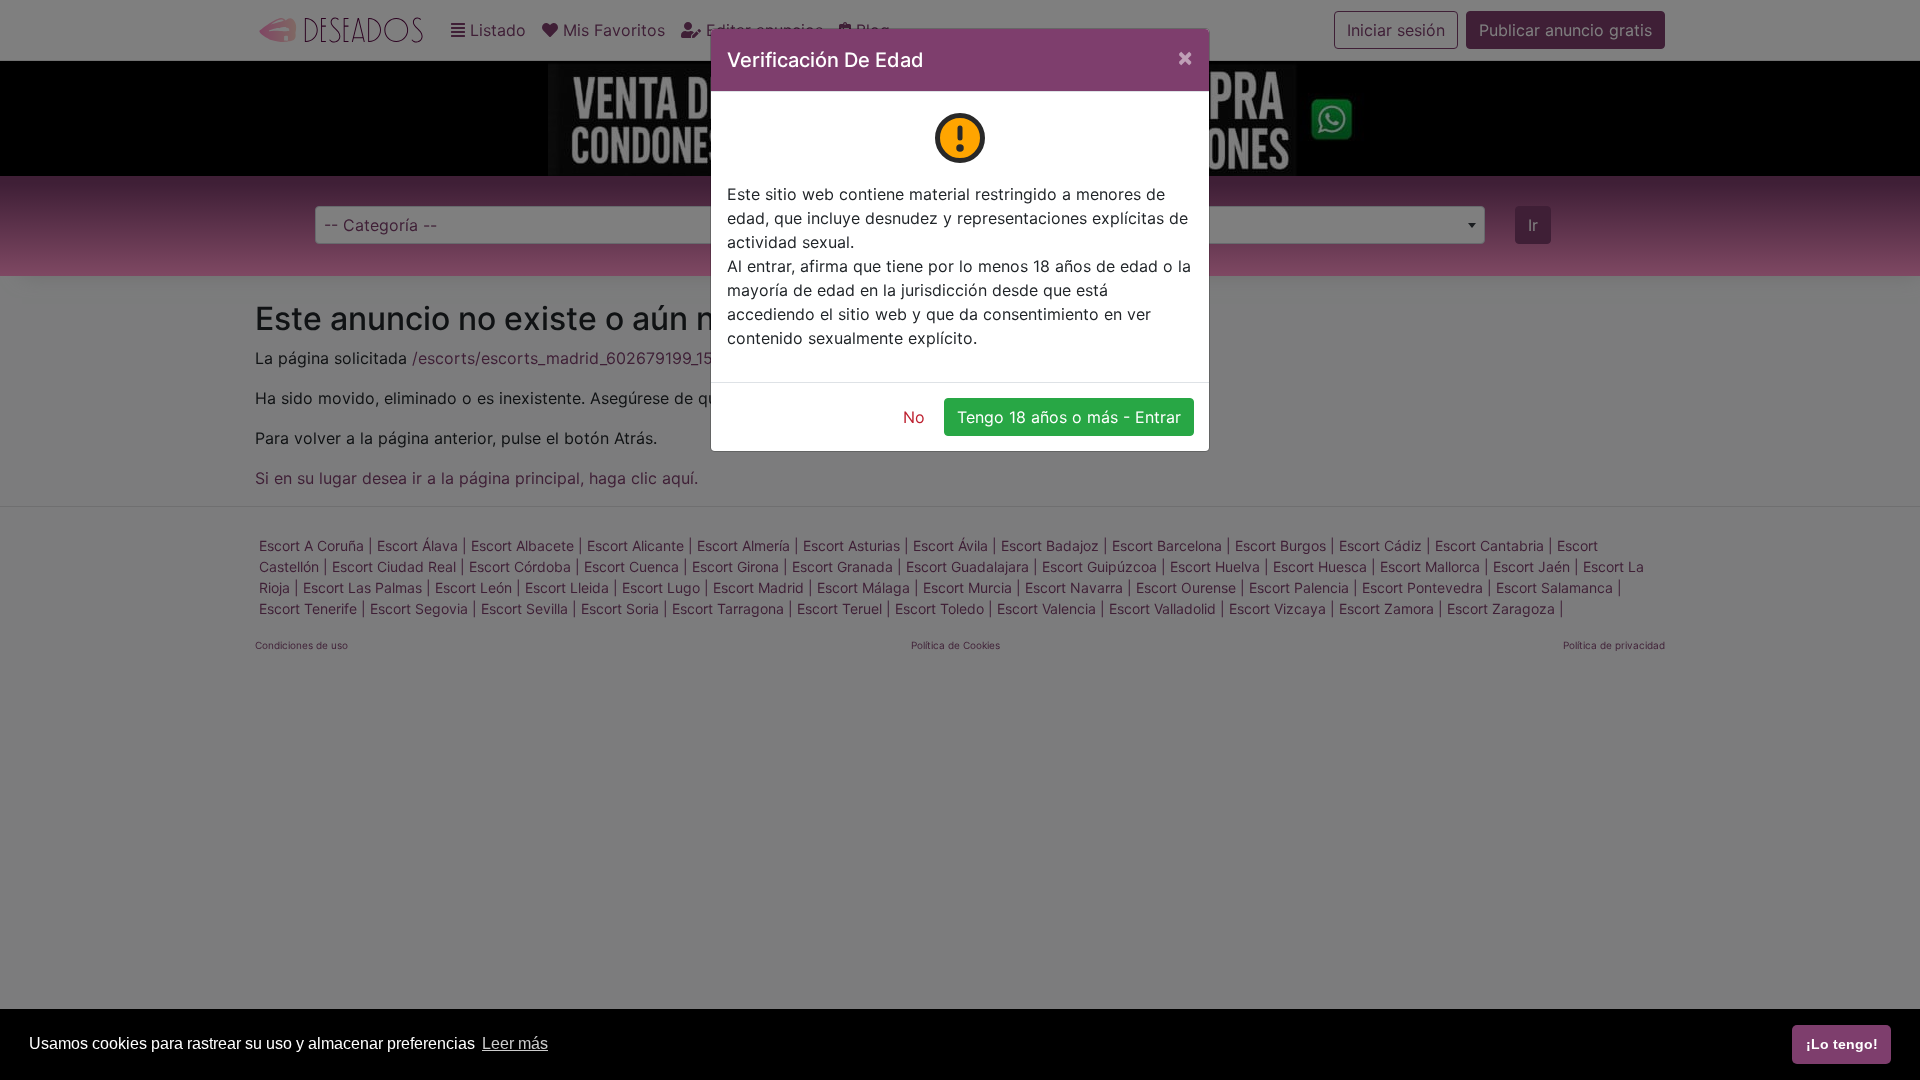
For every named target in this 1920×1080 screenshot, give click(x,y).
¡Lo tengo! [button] (1842, 1044)
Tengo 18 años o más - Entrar (1069, 417)
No (914, 417)
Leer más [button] (515, 1043)
